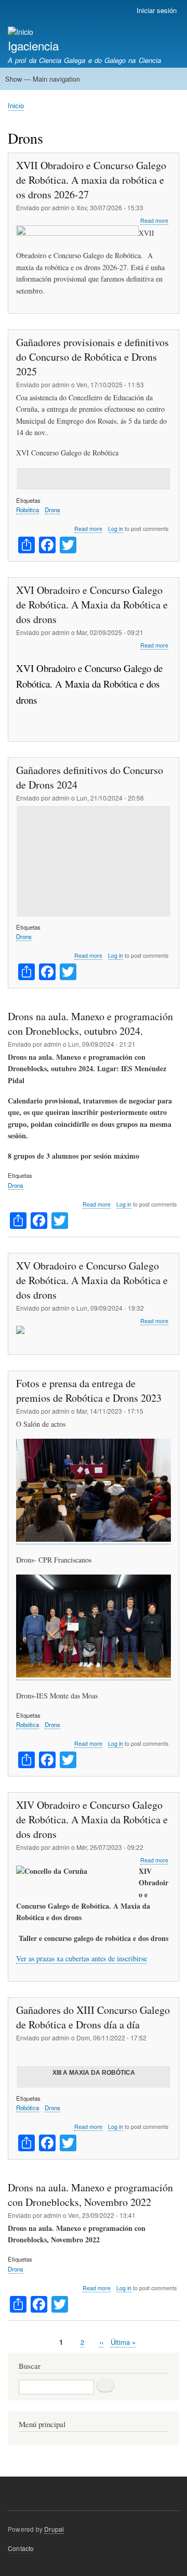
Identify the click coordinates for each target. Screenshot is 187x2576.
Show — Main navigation (43, 79)
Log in (116, 529)
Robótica (28, 510)
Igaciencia (33, 45)
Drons (52, 510)
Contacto (21, 2548)
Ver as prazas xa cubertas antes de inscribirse (82, 1958)
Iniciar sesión (157, 10)
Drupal (54, 2529)
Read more (154, 221)
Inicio (16, 105)
